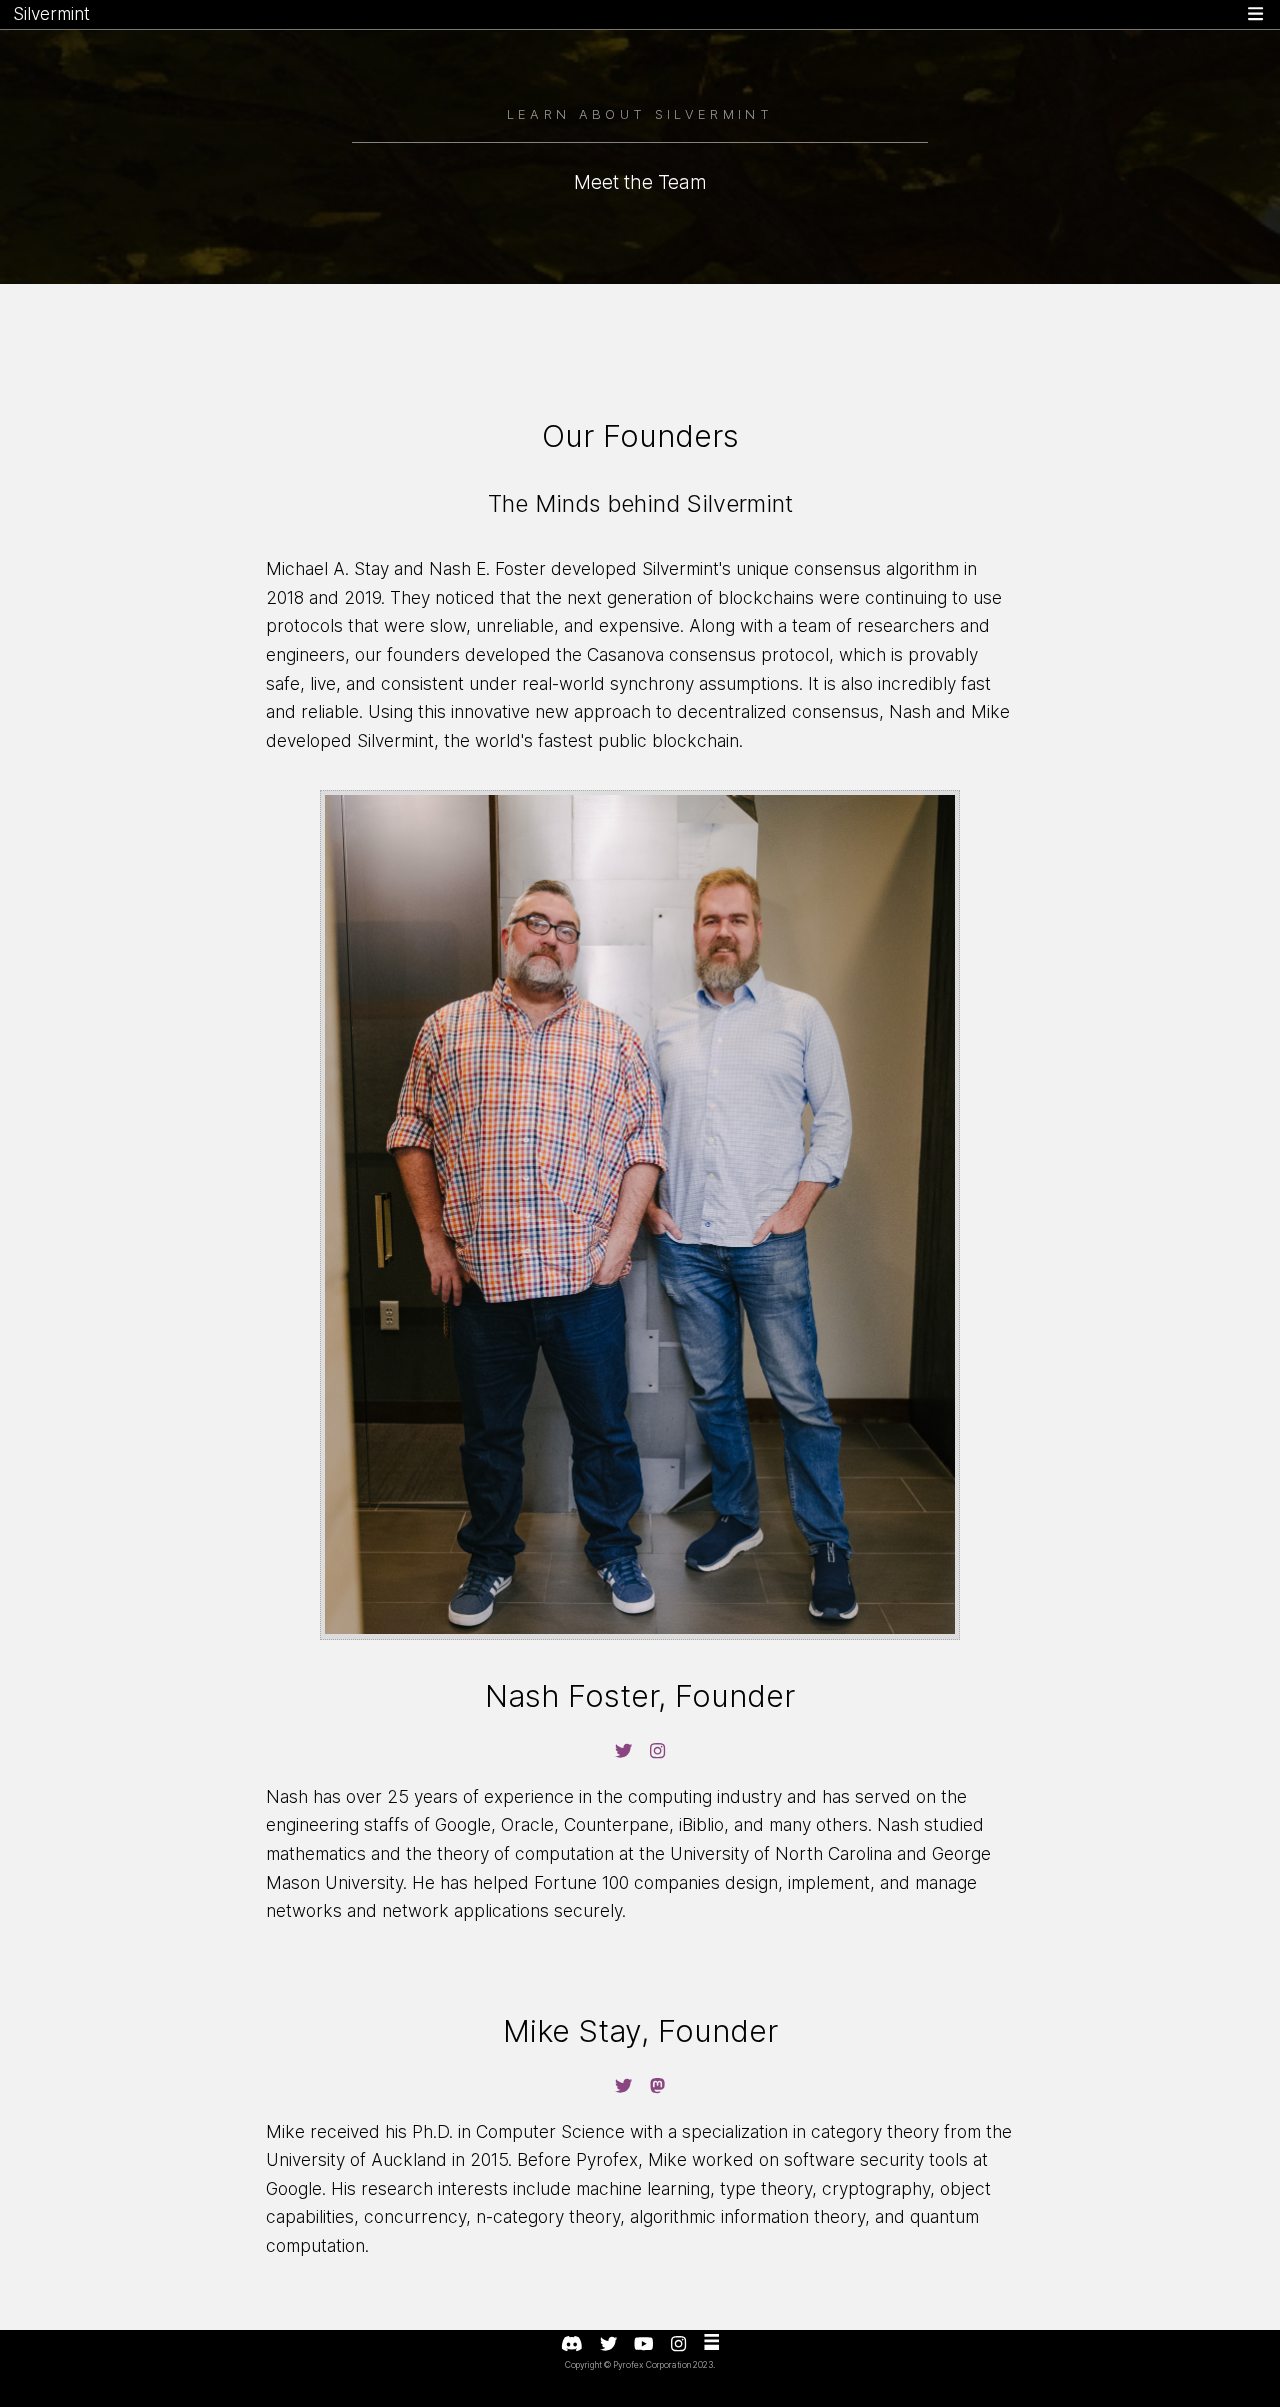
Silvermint (51, 13)
